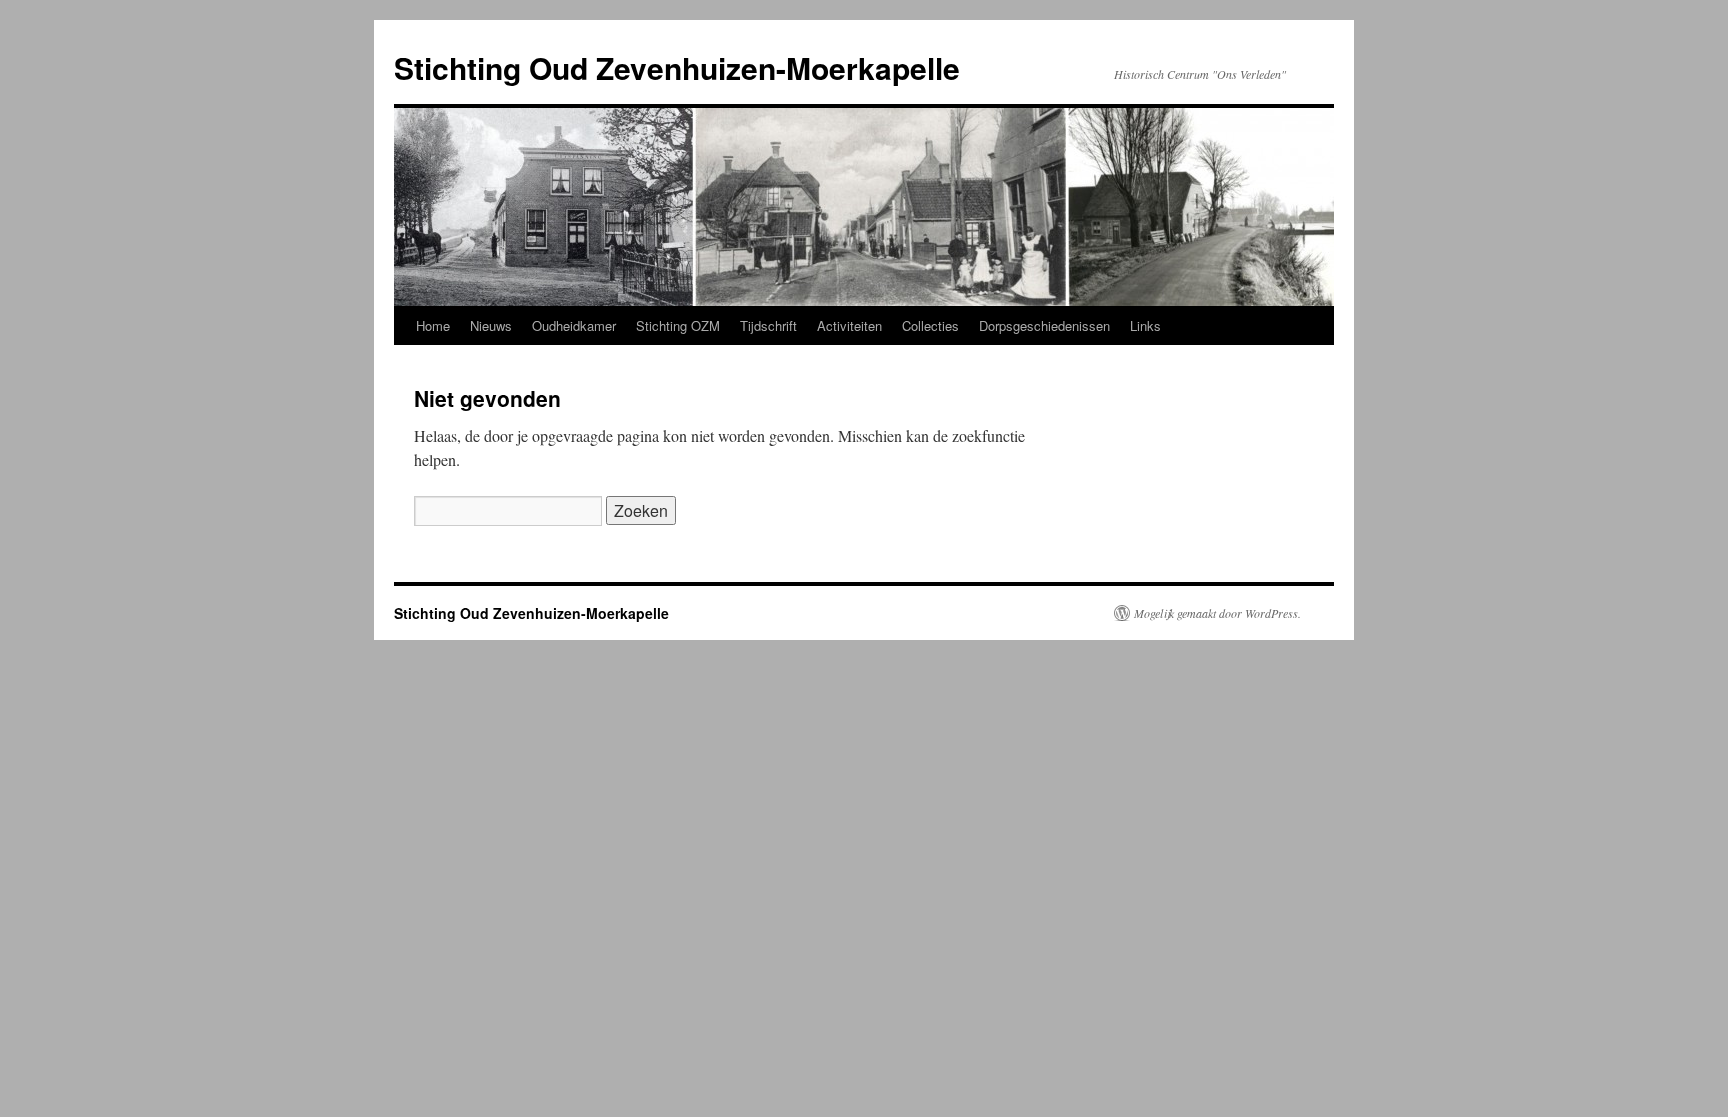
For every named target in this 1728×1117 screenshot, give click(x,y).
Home (433, 325)
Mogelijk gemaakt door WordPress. (1217, 613)
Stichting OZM (678, 325)
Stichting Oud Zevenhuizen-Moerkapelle (677, 67)
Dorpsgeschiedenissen (1044, 325)
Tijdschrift (768, 325)
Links (1145, 325)
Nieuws (491, 325)
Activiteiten (849, 325)
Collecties (930, 325)
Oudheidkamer (574, 325)
